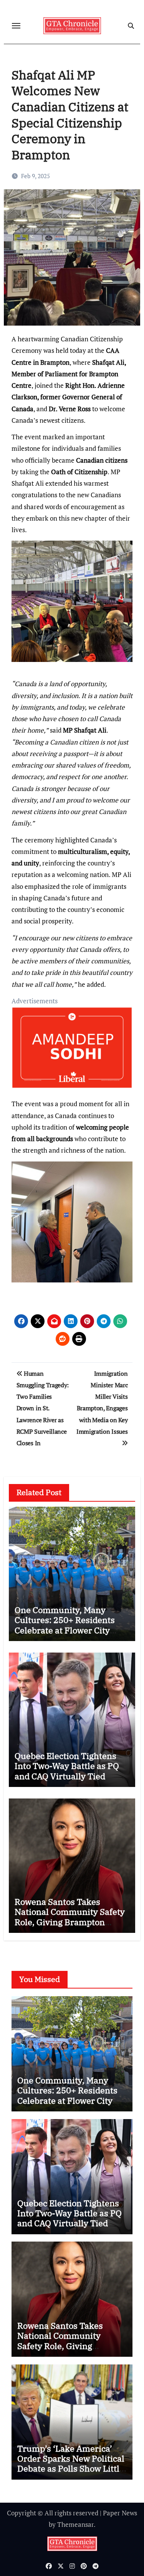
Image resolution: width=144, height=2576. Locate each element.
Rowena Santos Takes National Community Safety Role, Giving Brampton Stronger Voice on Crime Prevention (70, 1922)
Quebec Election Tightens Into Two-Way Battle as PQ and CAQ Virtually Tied (67, 1766)
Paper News (120, 2513)
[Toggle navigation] (16, 26)
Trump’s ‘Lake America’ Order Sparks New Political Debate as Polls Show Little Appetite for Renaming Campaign (71, 2469)
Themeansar (75, 2524)
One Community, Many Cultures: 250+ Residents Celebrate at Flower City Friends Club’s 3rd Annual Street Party (67, 1630)
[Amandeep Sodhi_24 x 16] (72, 1052)
